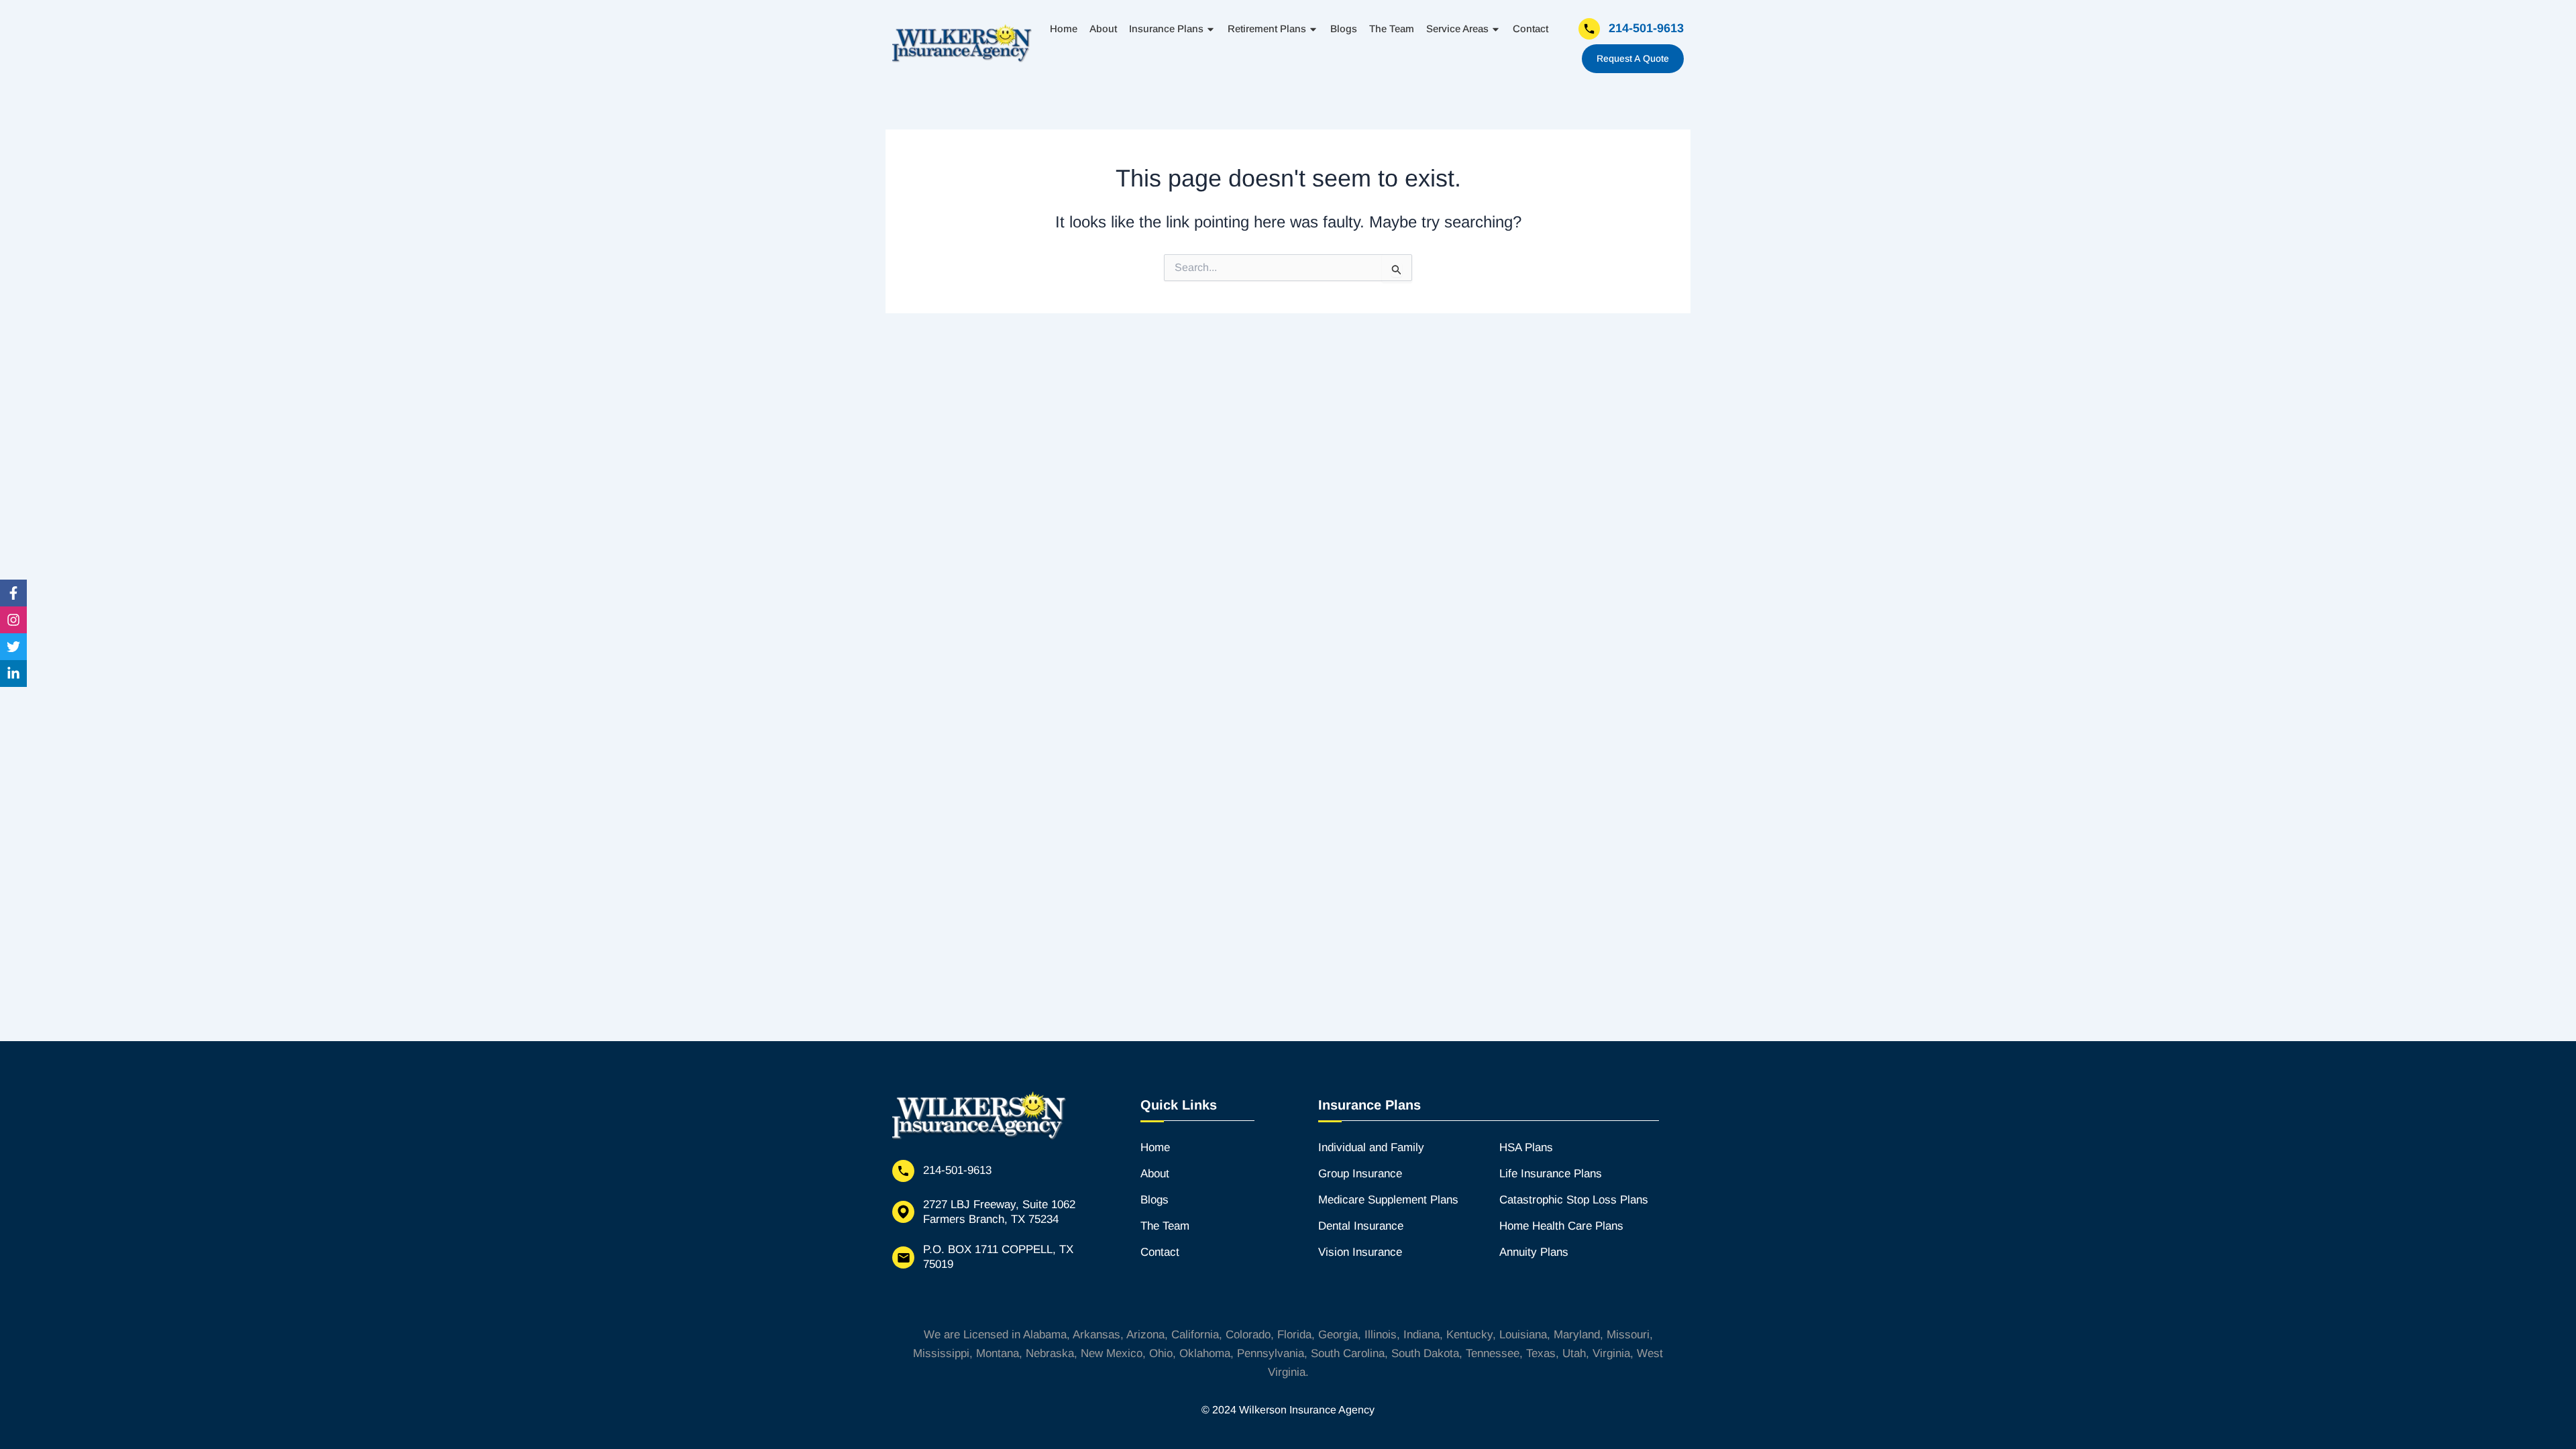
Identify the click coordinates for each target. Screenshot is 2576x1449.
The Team (1392, 29)
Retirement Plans (1267, 29)
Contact (1531, 29)
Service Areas (1457, 29)
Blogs (1344, 29)
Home (1064, 29)
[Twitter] (13, 647)
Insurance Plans (1166, 29)
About (1103, 29)
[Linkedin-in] (13, 674)
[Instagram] (13, 620)
